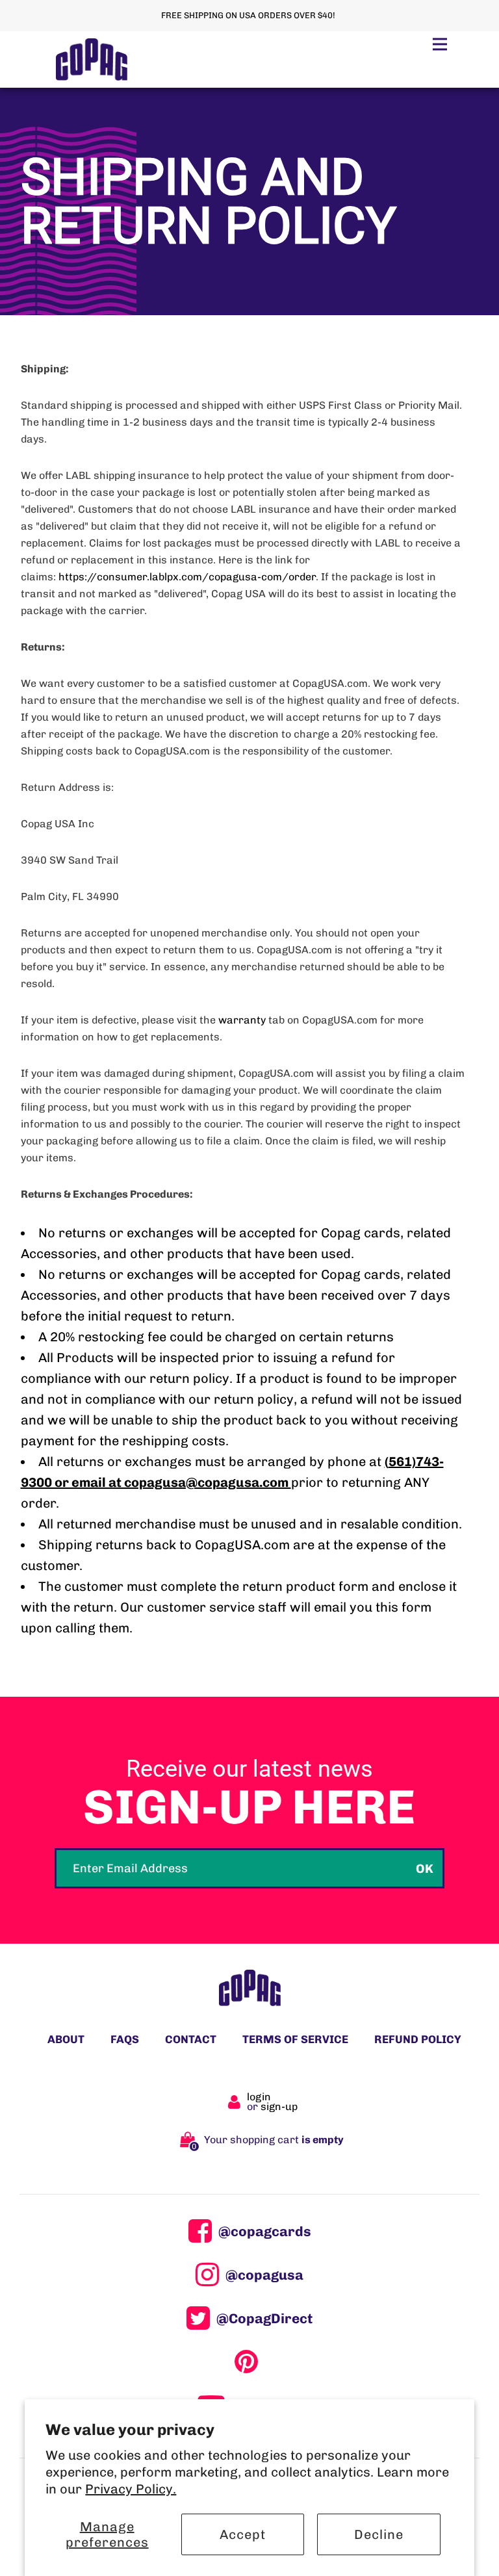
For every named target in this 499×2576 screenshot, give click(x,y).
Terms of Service (295, 2039)
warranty (242, 1020)
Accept (243, 2534)
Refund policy (418, 2039)
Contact (191, 2039)
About (66, 2039)
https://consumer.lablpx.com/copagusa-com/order (187, 577)
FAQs (125, 2039)
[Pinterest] (249, 2362)
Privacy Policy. (131, 2489)
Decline (379, 2534)
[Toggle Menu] (440, 44)
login (259, 2097)
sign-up (279, 2106)
